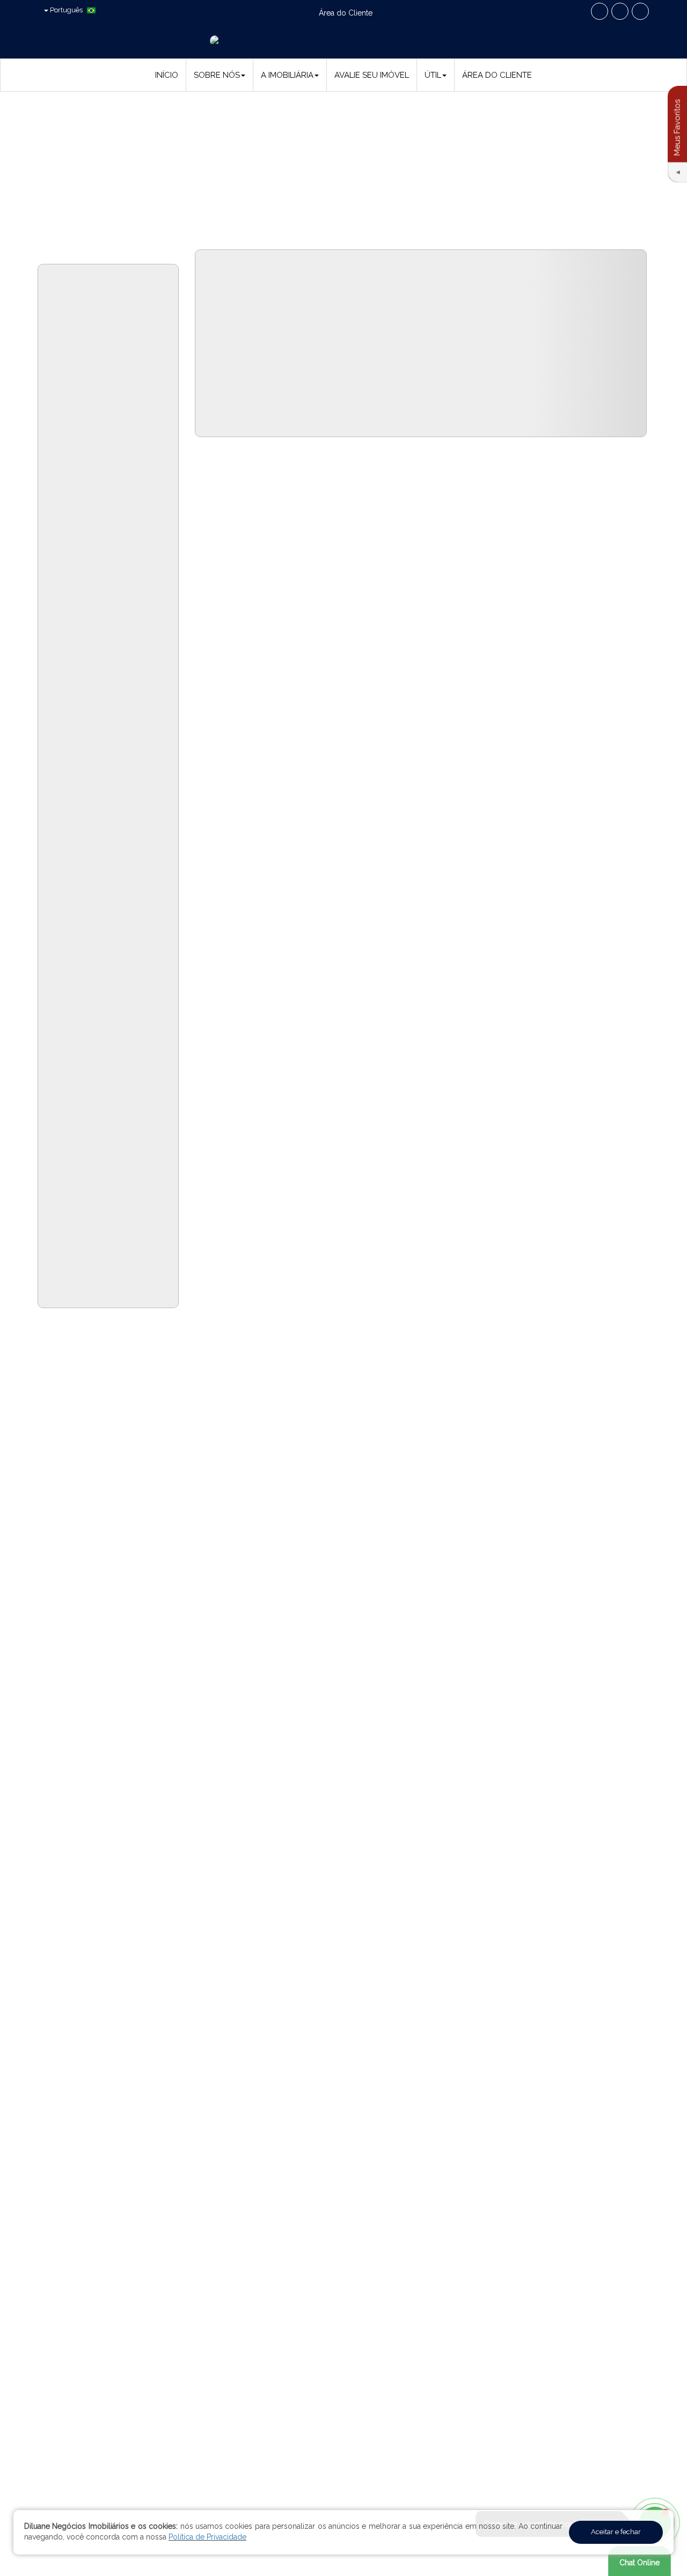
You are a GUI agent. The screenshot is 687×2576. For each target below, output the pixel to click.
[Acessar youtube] (620, 11)
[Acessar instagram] (640, 11)
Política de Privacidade (207, 2537)
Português (66, 10)
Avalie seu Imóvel (372, 75)
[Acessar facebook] (600, 11)
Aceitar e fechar (616, 2532)
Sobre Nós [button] (217, 75)
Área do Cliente (497, 75)
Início (167, 75)
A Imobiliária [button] (287, 75)
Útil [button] (433, 75)
